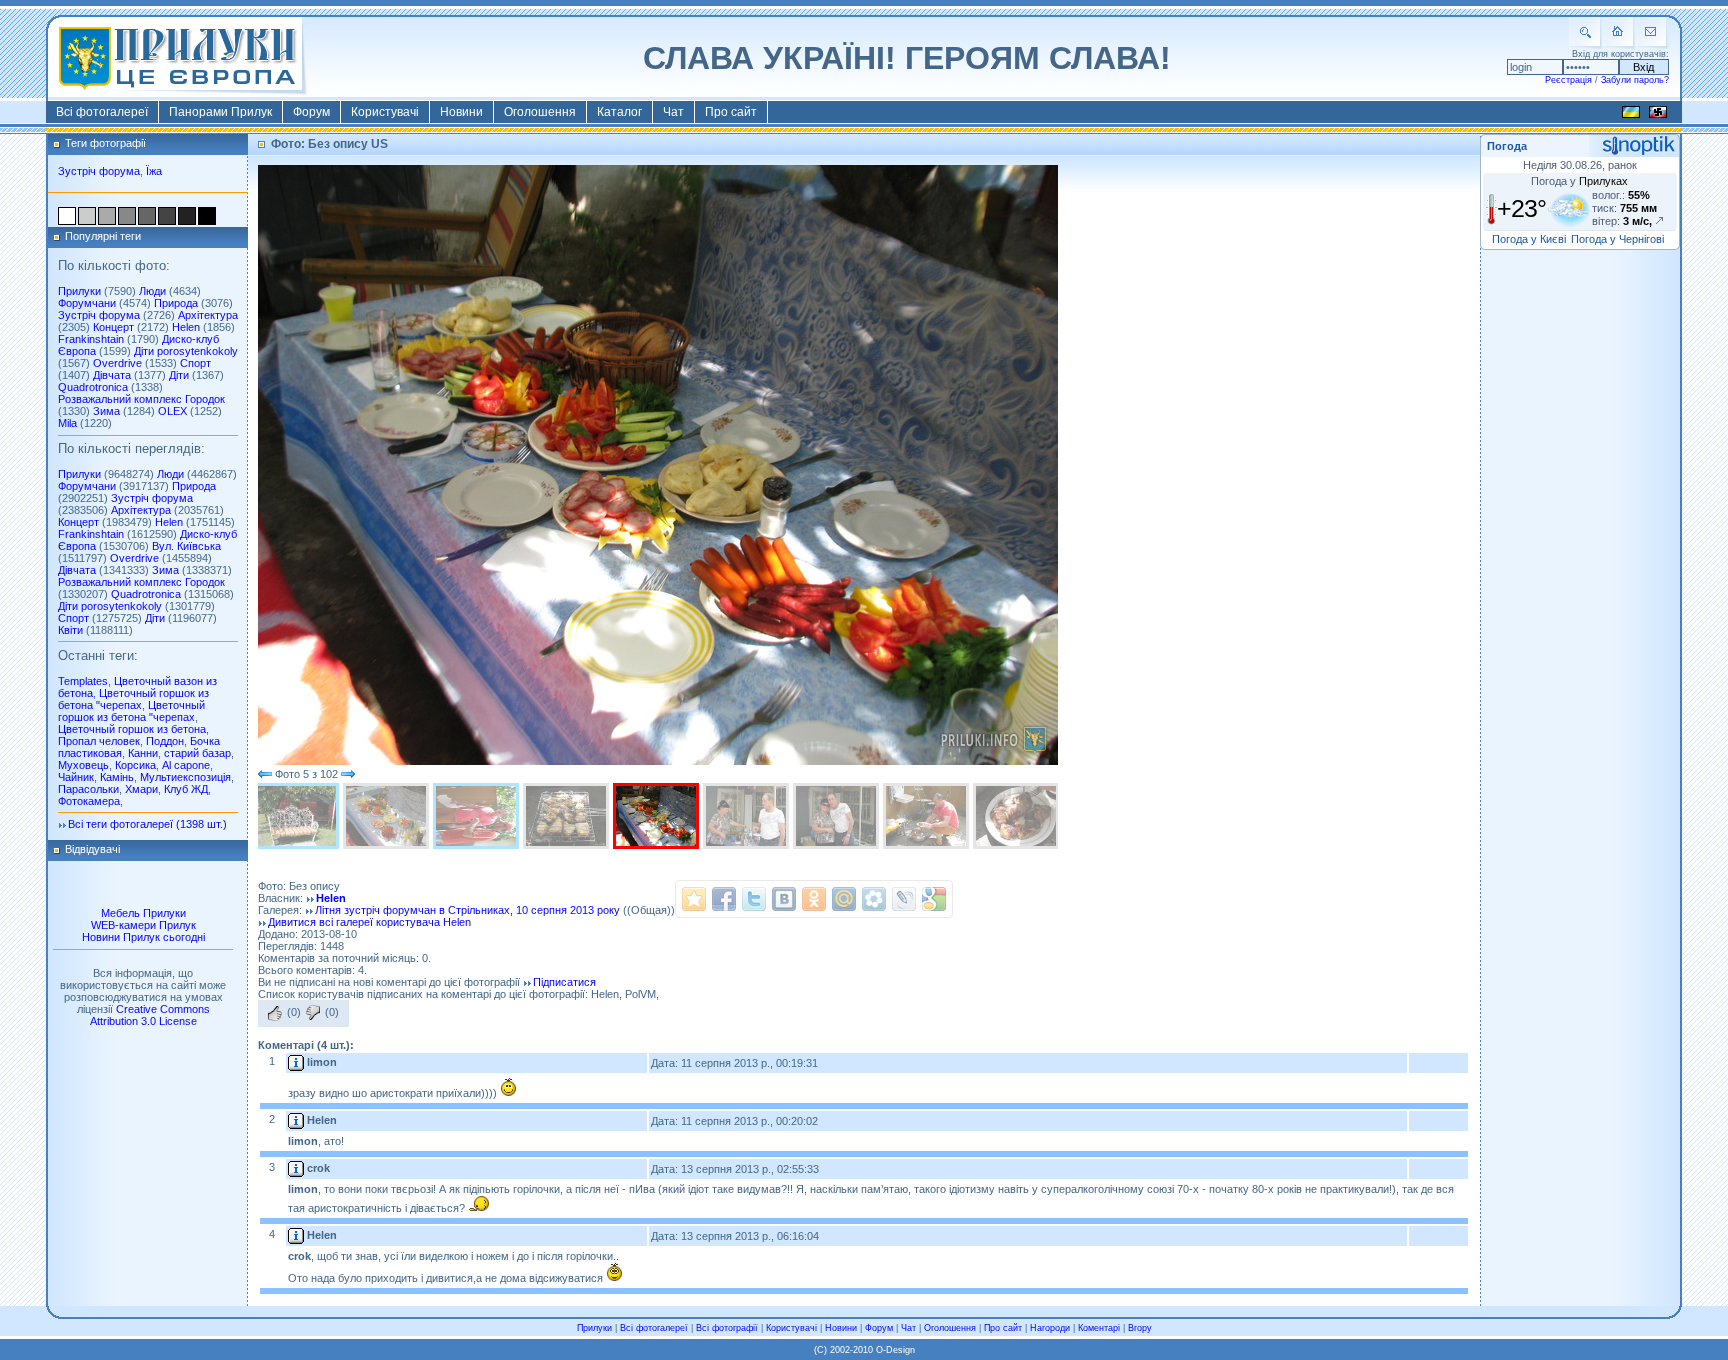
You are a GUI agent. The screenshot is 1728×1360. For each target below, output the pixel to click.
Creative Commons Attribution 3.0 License (150, 1015)
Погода (1507, 146)
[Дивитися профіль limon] (296, 1062)
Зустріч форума (99, 171)
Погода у (1579, 181)
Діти (179, 375)
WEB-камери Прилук (143, 925)
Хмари (141, 789)
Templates (83, 681)
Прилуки (79, 291)
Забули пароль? (1635, 80)
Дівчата (112, 375)
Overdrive (117, 363)
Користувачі (385, 112)
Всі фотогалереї (102, 112)
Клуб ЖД (186, 789)
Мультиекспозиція (185, 777)
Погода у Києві (1529, 239)
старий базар (197, 753)
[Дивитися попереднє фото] (265, 774)
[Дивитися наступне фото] (348, 774)
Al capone (186, 765)
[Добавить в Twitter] (754, 899)
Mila (67, 423)
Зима (106, 411)
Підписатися (564, 982)
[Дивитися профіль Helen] (296, 1120)
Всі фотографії (727, 1328)
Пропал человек (99, 741)
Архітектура (208, 315)
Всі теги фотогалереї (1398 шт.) (147, 824)
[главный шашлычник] (928, 816)
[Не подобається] (313, 1013)
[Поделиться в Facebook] (724, 899)
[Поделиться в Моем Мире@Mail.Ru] (844, 899)
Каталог (619, 112)
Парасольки (88, 789)
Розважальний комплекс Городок (141, 399)
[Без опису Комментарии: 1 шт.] (298, 816)
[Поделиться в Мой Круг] (874, 899)
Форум (311, 112)
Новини (461, 112)
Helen (186, 327)
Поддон (165, 741)
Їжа (154, 171)
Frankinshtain (91, 339)
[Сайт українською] (1631, 115)
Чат (673, 112)
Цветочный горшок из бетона (132, 729)
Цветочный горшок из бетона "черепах (133, 699)
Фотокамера (89, 801)
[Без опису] (388, 816)
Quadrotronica (93, 387)
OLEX (172, 411)
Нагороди (1050, 1328)
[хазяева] (748, 816)
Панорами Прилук (220, 112)
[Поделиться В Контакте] (784, 899)
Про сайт (731, 112)
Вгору (1140, 1328)
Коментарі (1099, 1328)
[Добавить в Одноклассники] (814, 899)
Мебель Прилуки (143, 913)
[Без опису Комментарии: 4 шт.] (478, 816)
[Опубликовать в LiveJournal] (904, 899)
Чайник (76, 777)
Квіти (70, 630)
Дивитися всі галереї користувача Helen (369, 922)
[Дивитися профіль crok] (296, 1168)
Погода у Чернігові (1617, 239)
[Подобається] (275, 1013)
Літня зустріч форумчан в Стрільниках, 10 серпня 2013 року (467, 910)
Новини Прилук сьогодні (143, 937)
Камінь (117, 777)
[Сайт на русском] (1658, 115)
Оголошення (540, 112)
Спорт (195, 363)
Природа (176, 303)
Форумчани (87, 303)
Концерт (113, 327)
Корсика (135, 765)
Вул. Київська (186, 546)
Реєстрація (1568, 80)
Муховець (83, 765)
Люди (152, 291)
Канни (143, 753)
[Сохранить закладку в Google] (934, 899)
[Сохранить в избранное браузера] (694, 899)
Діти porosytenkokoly (186, 351)
